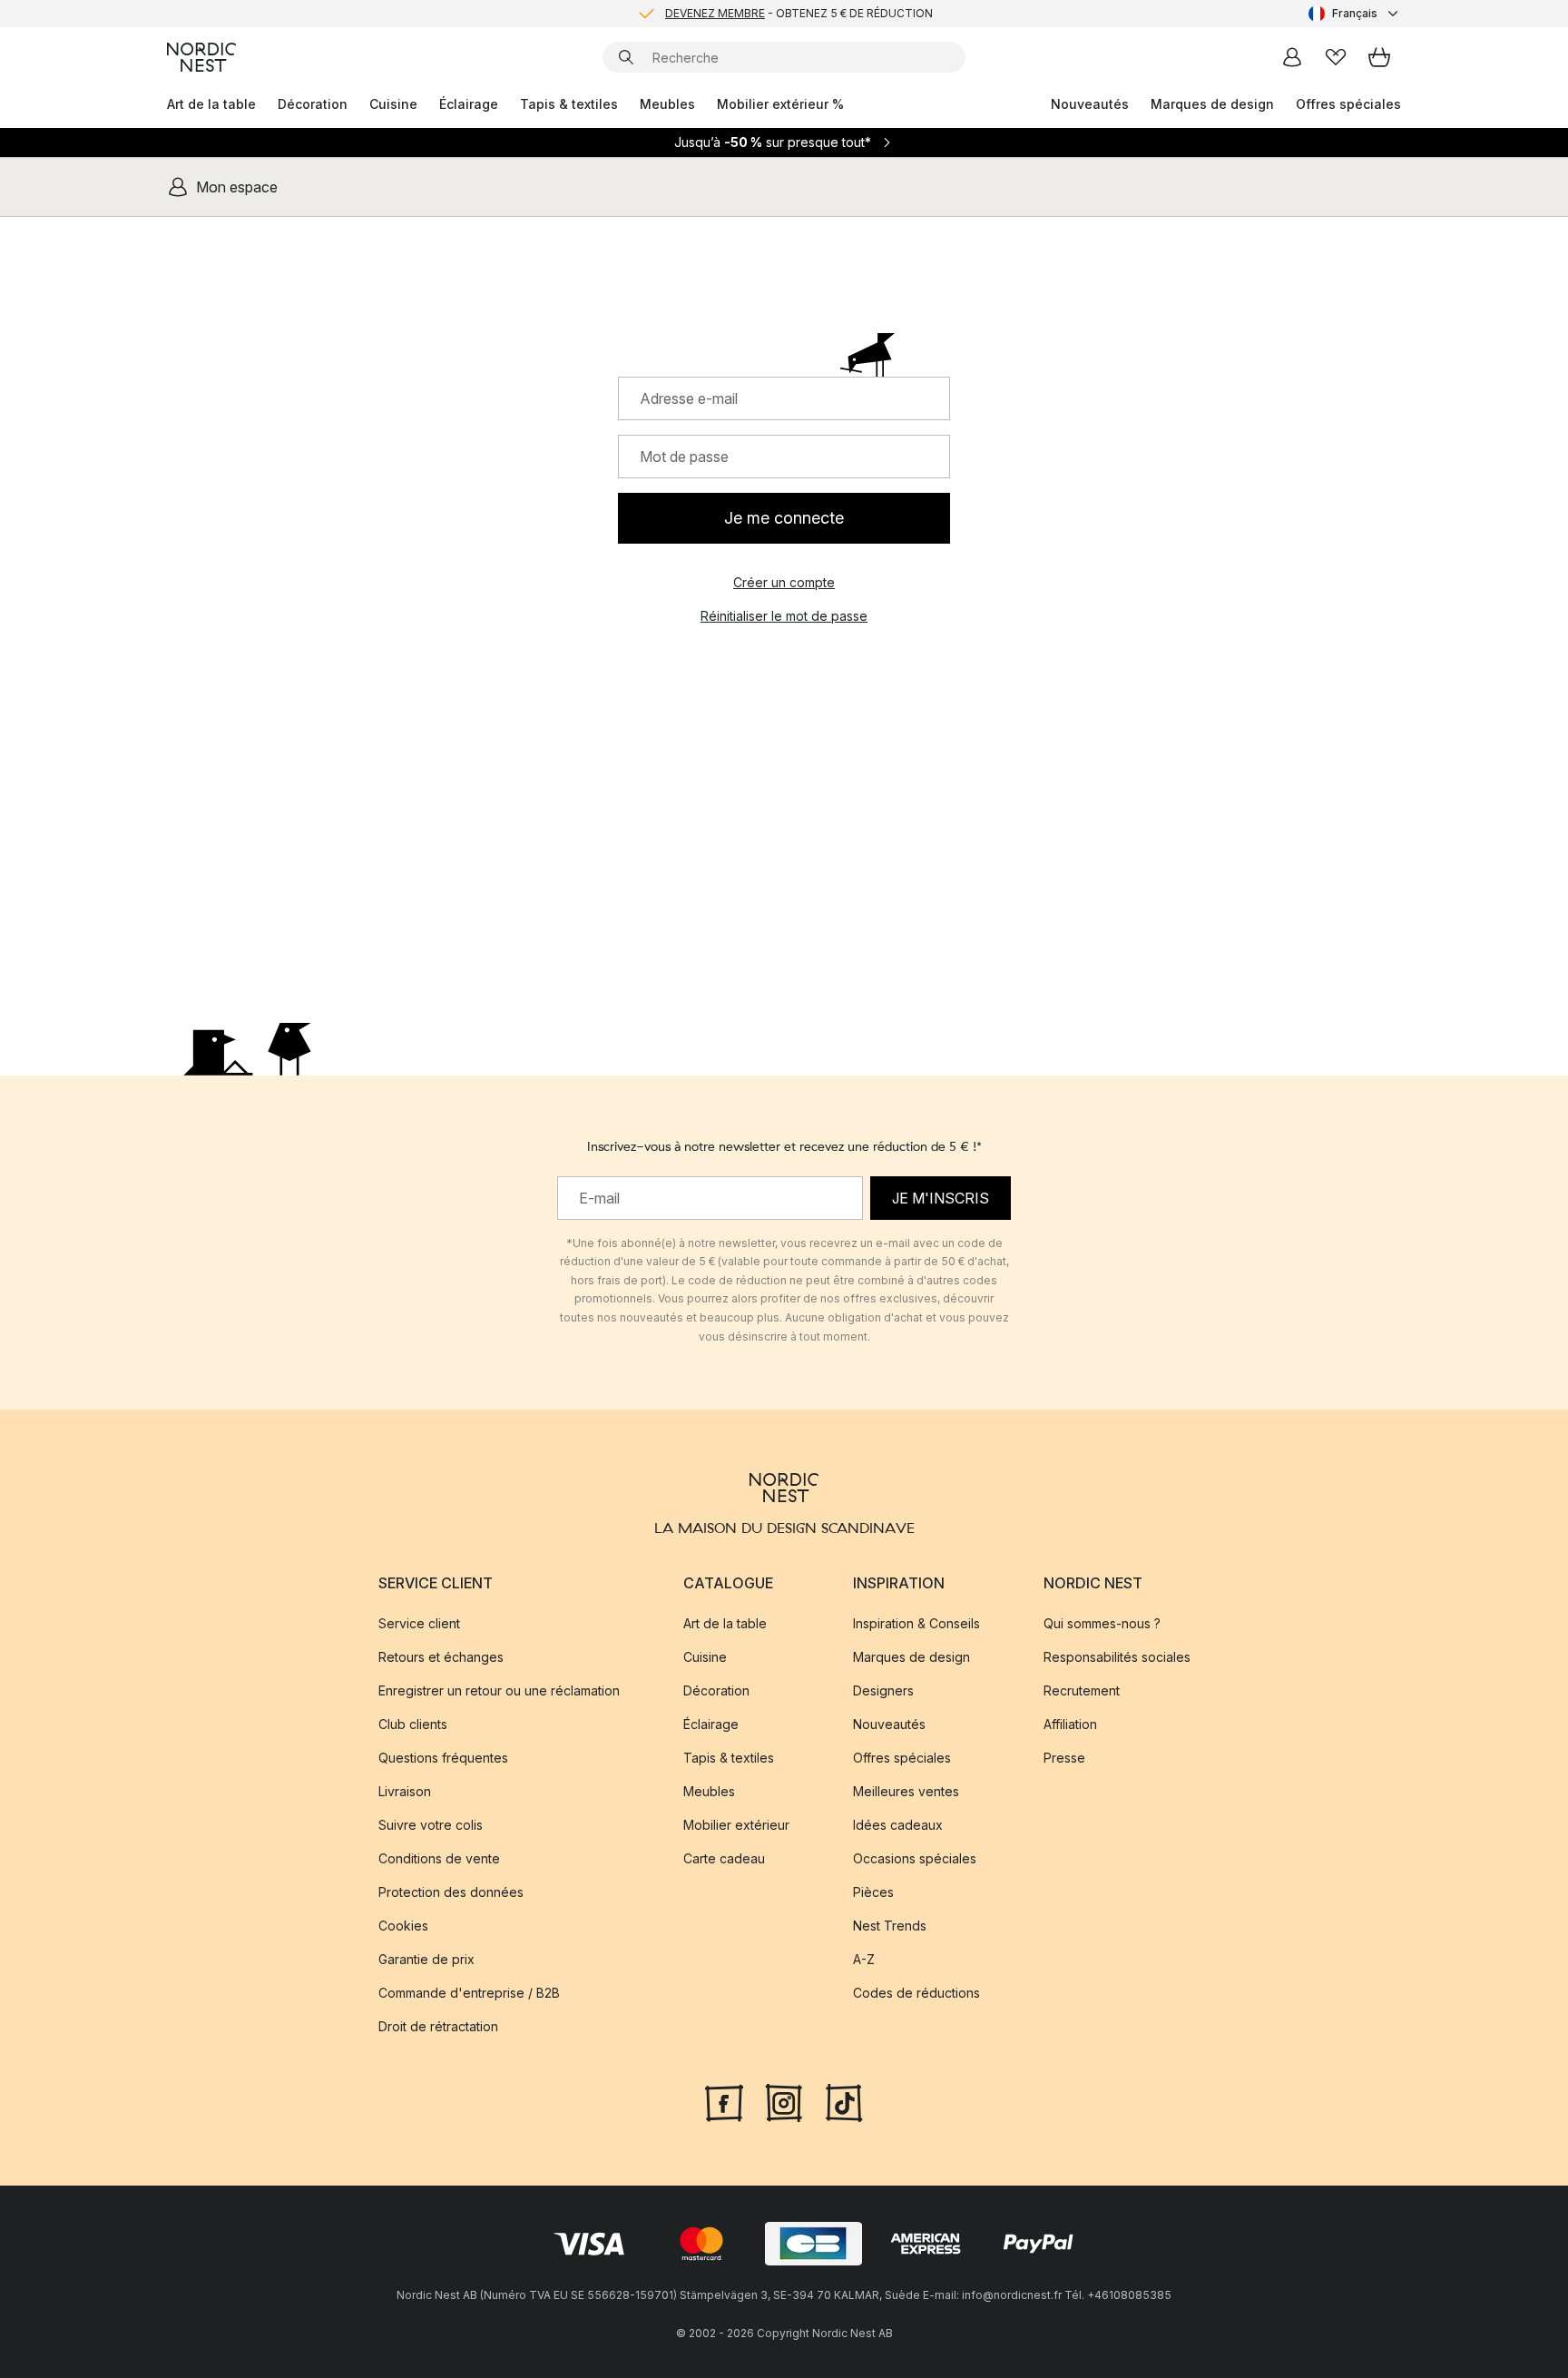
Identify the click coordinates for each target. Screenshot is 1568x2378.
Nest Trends (890, 1926)
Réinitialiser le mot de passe (784, 616)
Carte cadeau (724, 1858)
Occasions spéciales (915, 1858)
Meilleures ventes (906, 1791)
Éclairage (469, 104)
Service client (419, 1623)
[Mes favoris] (1336, 57)
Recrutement (1082, 1690)
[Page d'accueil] (201, 57)
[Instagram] (784, 2100)
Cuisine (393, 104)
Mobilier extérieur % (780, 104)
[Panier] (1379, 57)
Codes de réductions (916, 1993)
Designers (883, 1690)
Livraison (405, 1791)
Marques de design (1212, 104)
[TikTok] (844, 2100)
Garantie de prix (426, 1959)
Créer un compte (784, 582)
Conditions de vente (439, 1858)
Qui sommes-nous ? (1102, 1623)
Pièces (873, 1892)
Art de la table (211, 104)
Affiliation (1070, 1724)
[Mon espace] (1292, 57)
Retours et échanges (441, 1657)
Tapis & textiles (569, 104)
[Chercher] (626, 57)
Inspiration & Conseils (916, 1623)
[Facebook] (724, 2100)
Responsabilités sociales (1117, 1657)
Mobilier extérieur (736, 1825)
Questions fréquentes (443, 1758)
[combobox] (1355, 14)
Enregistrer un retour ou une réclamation (499, 1690)
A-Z (864, 1959)
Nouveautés (1090, 104)
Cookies (403, 1926)
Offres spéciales (1348, 104)
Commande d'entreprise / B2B (469, 1993)
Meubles (667, 104)
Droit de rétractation (438, 2026)
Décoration (313, 104)
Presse (1064, 1758)
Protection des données (451, 1892)
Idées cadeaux (898, 1825)
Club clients (413, 1724)
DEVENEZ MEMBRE (715, 13)
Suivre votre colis (431, 1825)
